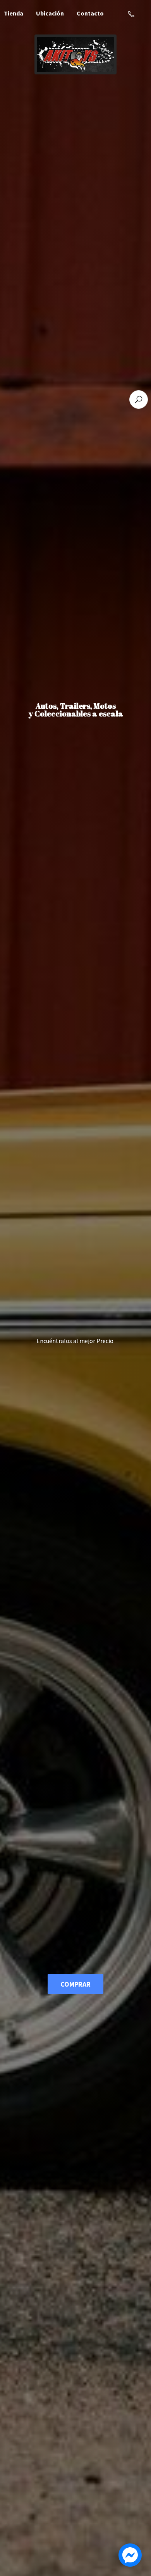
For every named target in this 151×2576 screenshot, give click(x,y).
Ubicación (50, 13)
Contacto (90, 13)
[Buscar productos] (139, 399)
